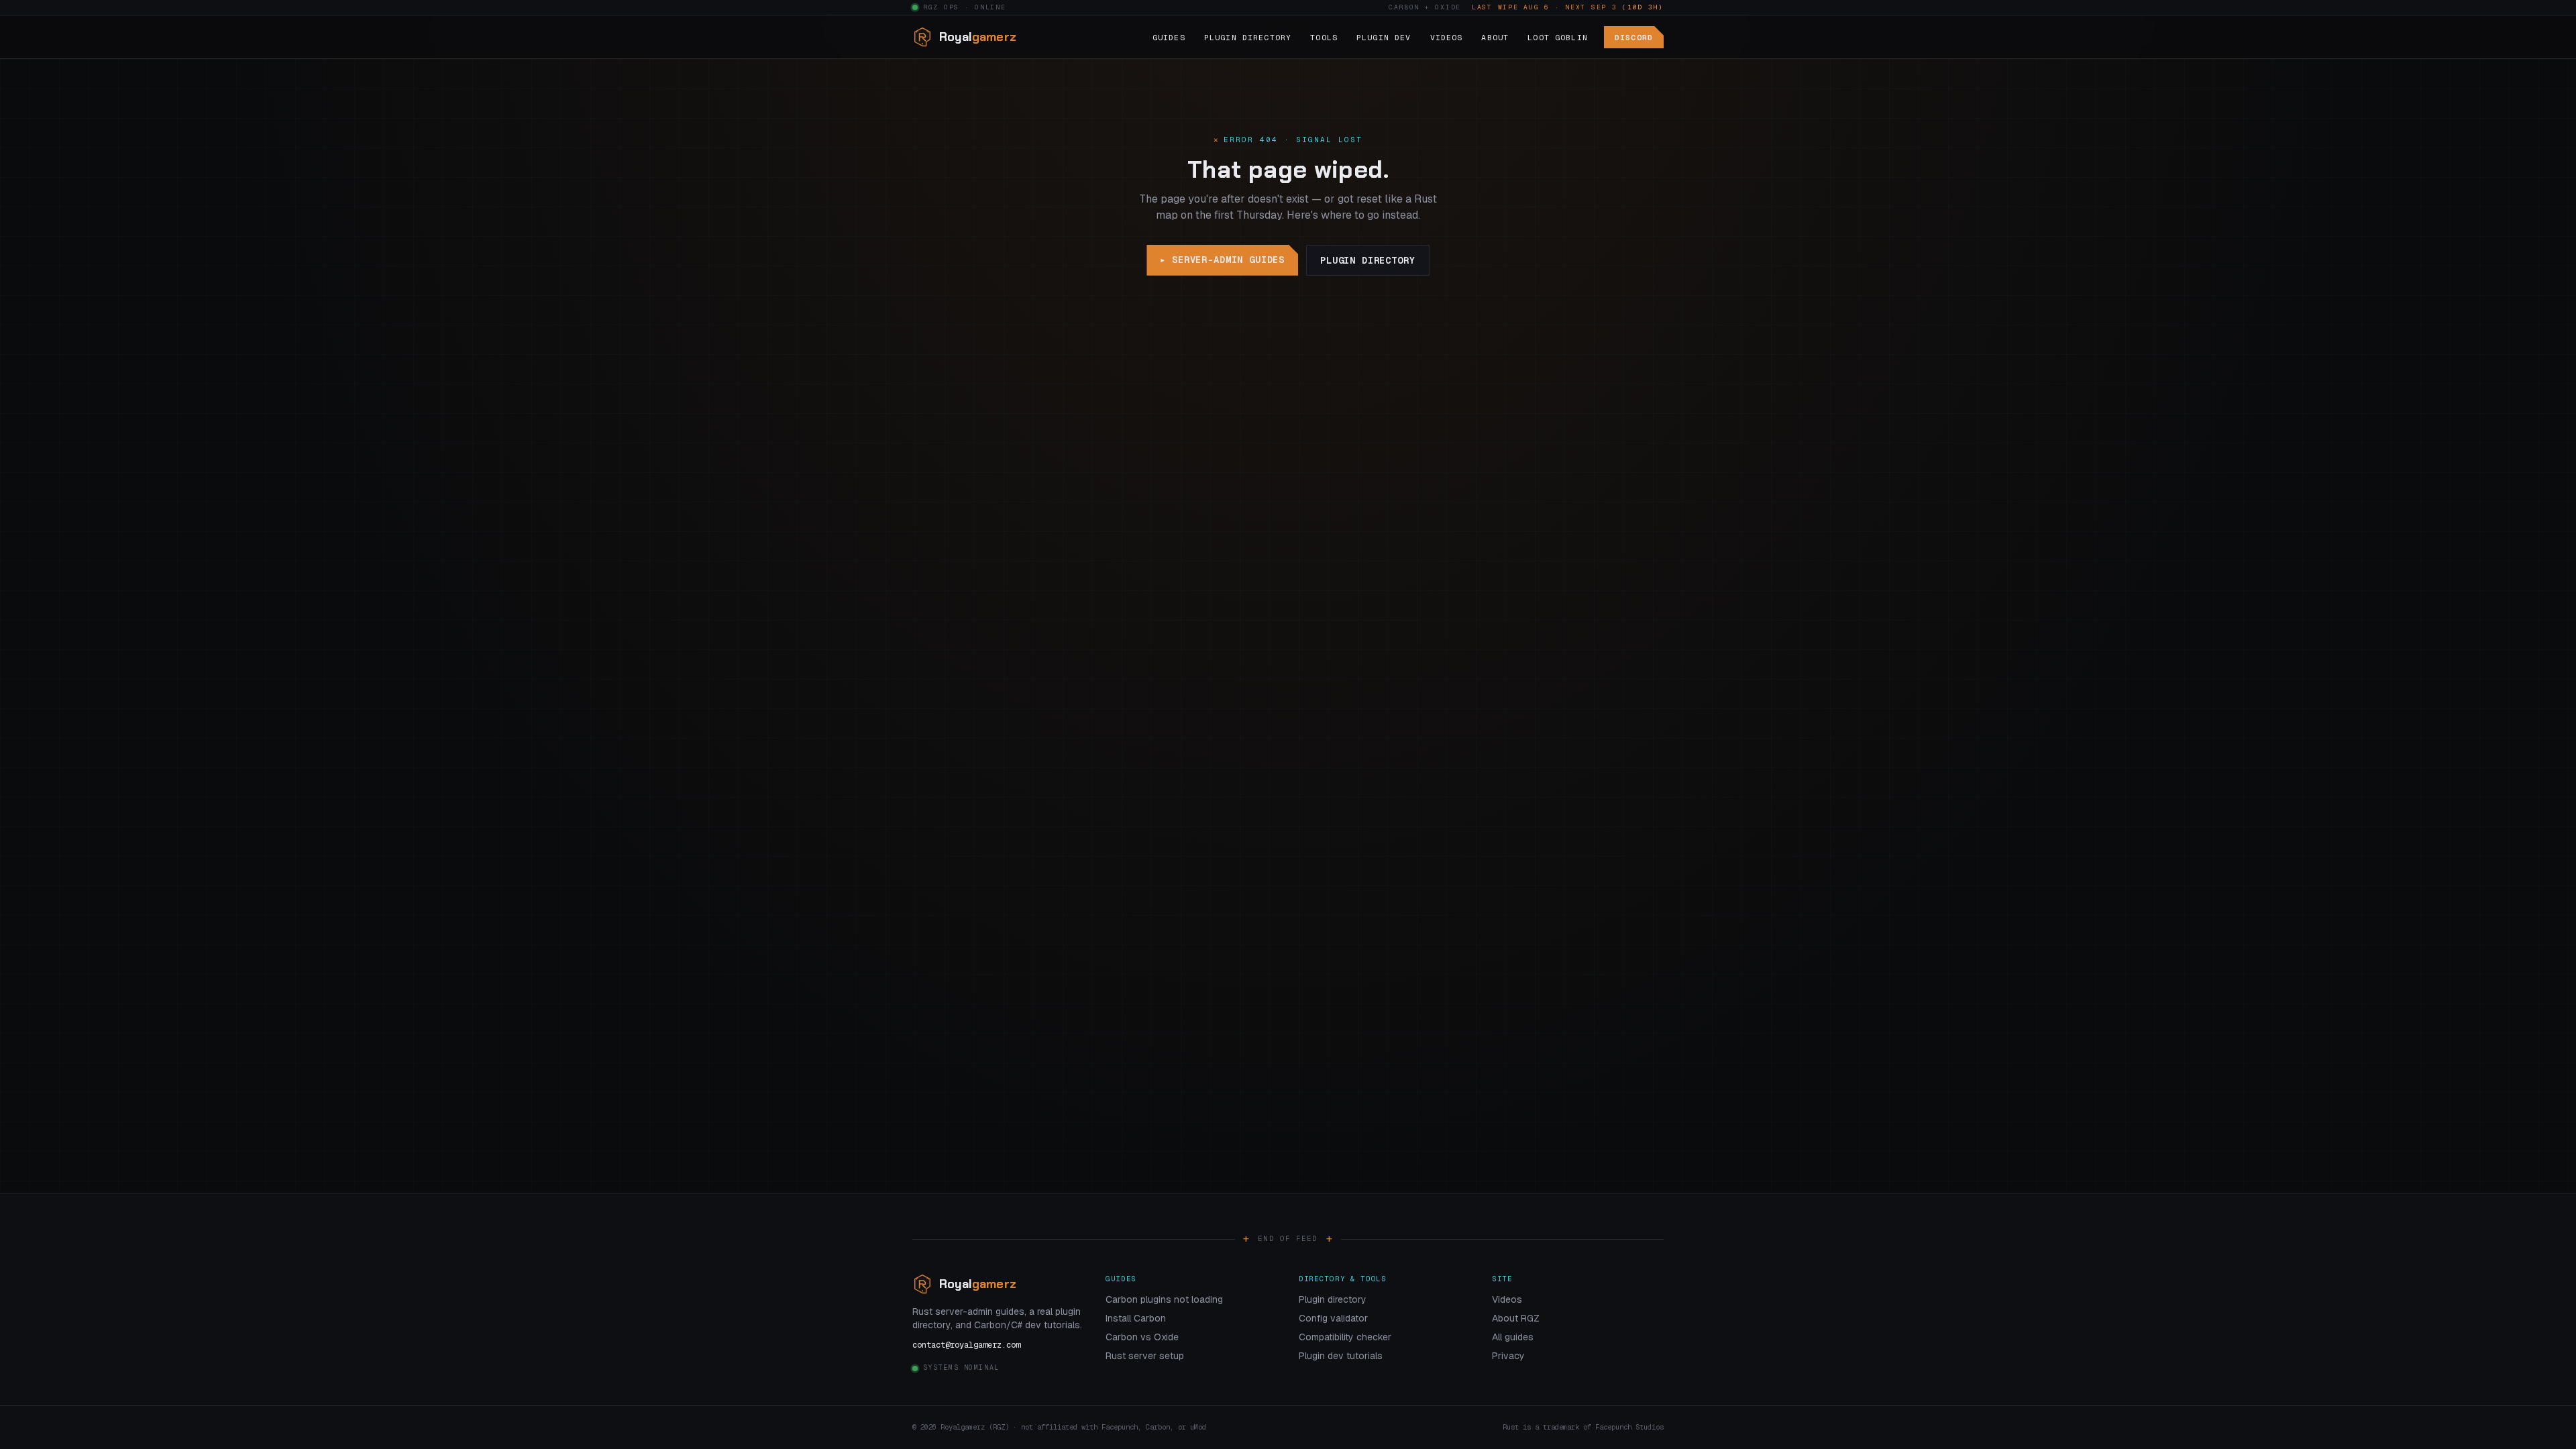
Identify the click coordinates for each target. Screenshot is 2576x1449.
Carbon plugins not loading (1164, 1299)
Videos (1447, 37)
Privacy (1508, 1356)
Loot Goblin (1558, 37)
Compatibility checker (1345, 1337)
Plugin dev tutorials (1341, 1356)
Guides (1169, 37)
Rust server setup (1145, 1356)
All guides (1513, 1337)
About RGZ (1516, 1318)
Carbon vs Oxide (1142, 1337)
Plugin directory (1367, 260)
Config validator (1333, 1318)
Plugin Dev (1384, 37)
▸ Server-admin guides (1222, 260)
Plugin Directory (1248, 37)
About (1495, 37)
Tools (1324, 37)
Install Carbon (1136, 1318)
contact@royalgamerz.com (966, 1345)
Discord (1634, 37)
